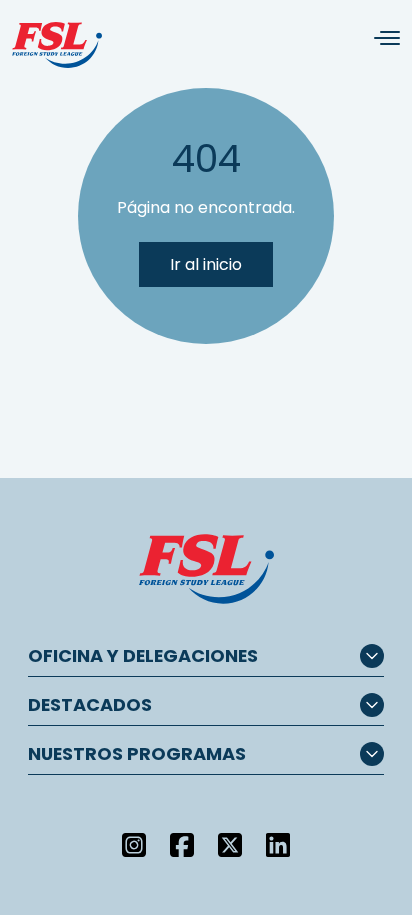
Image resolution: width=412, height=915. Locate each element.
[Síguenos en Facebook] (182, 843)
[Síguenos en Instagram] (134, 843)
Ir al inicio (206, 264)
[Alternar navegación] (379, 38)
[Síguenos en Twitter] (230, 843)
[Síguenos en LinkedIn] (278, 843)
